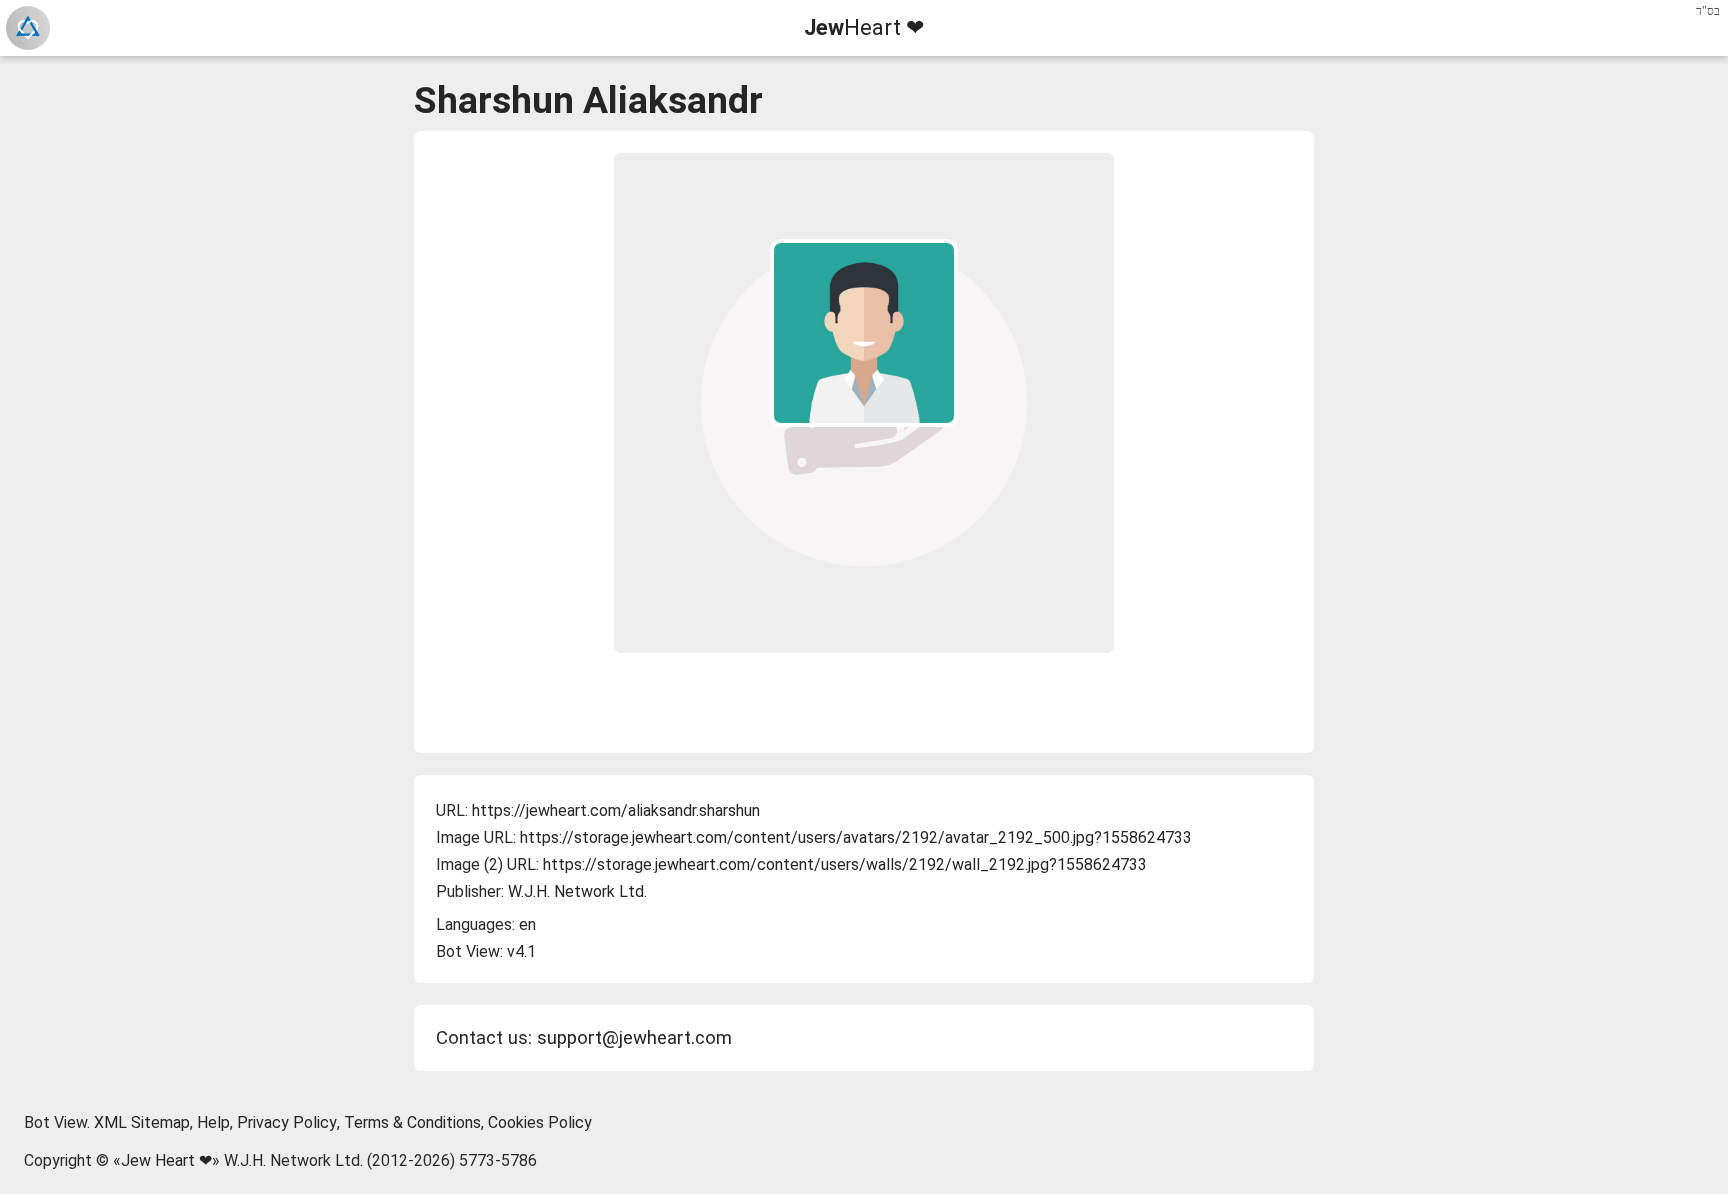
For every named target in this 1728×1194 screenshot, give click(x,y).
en (527, 924)
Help (213, 1122)
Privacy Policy (287, 1122)
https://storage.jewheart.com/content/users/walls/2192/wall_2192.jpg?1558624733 (845, 864)
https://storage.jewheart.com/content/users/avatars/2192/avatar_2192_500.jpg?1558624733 (856, 837)
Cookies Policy (540, 1122)
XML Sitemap (142, 1122)
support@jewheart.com (634, 1038)
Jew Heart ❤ (166, 1160)
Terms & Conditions (412, 1122)
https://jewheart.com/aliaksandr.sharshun (616, 810)
